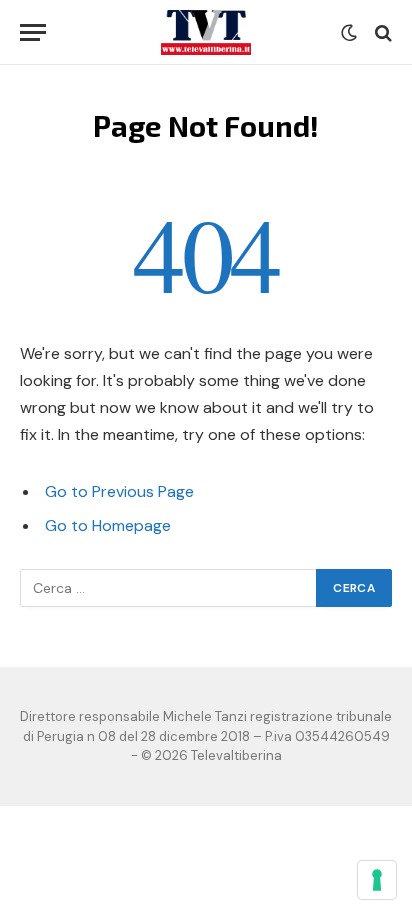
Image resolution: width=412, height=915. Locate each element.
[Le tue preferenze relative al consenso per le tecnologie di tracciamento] (377, 880)
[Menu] (33, 32)
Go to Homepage (108, 525)
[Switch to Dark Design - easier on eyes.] (349, 33)
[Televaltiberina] (206, 32)
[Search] (381, 32)
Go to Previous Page (119, 491)
